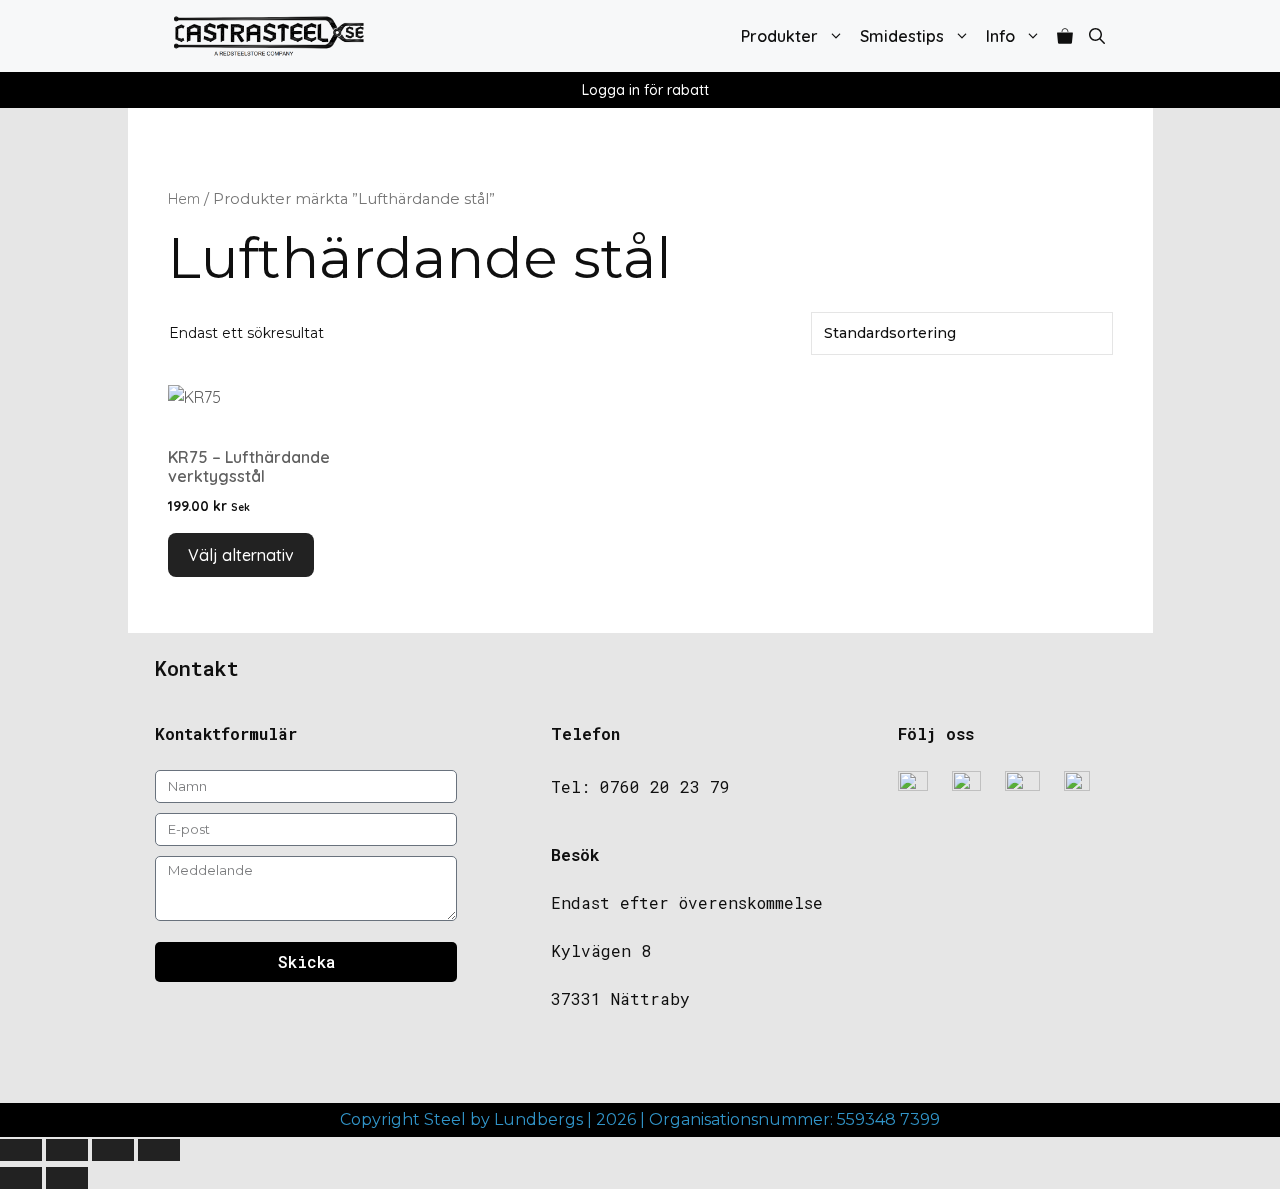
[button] (1097, 36)
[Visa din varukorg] (1065, 36)
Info (1000, 36)
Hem (184, 198)
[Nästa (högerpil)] (67, 1178)
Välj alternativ (241, 555)
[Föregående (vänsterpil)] (21, 1178)
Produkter (779, 36)
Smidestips (902, 36)
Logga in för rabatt (645, 90)
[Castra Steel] (269, 36)
